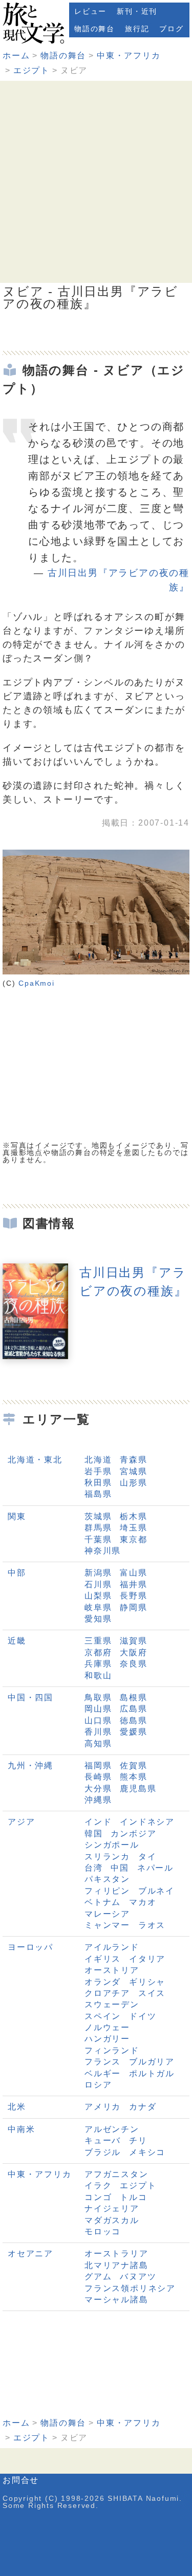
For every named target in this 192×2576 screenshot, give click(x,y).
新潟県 (98, 1573)
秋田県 (98, 1483)
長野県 (133, 1596)
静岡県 (133, 1607)
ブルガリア (152, 2062)
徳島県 (133, 1720)
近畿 (17, 1641)
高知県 (98, 1744)
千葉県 (98, 1539)
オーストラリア (116, 2253)
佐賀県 (133, 1766)
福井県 (133, 1584)
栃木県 (133, 1516)
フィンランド (112, 2050)
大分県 (98, 1789)
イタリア (147, 1959)
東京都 (133, 1539)
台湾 (94, 1868)
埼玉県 (133, 1528)
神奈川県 (103, 1551)
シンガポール (112, 1845)
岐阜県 (98, 1607)
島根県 (133, 1697)
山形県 (133, 1483)
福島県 (98, 1494)
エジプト (31, 70)
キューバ (103, 2140)
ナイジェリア (112, 2208)
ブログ (171, 29)
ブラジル (103, 2152)
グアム (98, 2277)
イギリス (103, 1959)
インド (98, 1822)
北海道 (98, 1460)
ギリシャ (147, 1982)
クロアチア (107, 1993)
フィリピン (107, 1891)
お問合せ (21, 2480)
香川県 (98, 1732)
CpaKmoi (37, 983)
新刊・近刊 (137, 11)
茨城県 (98, 1516)
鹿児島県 (138, 1789)
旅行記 (137, 29)
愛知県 (98, 1619)
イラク (98, 2185)
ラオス (152, 1925)
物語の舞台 (94, 29)
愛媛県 (133, 1732)
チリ (138, 2140)
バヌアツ (138, 2277)
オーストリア (112, 1970)
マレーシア (107, 1914)
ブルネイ (156, 1891)
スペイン (103, 2016)
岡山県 (98, 1709)
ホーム (16, 55)
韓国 (94, 1834)
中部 (17, 1573)
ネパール (155, 1868)
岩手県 (98, 1471)
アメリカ (103, 2107)
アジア (21, 1822)
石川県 (98, 1584)
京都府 (98, 1652)
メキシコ (147, 2152)
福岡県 (98, 1766)
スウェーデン (112, 2004)
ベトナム (103, 1902)
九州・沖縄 (30, 1766)
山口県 (98, 1720)
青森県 (133, 1460)
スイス (152, 1993)
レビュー (90, 11)
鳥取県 (98, 1697)
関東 (17, 1516)
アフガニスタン (116, 2174)
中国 (120, 1868)
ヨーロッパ (30, 1947)
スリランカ (107, 1857)
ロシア (98, 2085)
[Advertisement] (96, 182)
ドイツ (143, 2016)
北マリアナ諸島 (116, 2265)
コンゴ (98, 2197)
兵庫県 (98, 1664)
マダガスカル (112, 2220)
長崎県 (98, 1777)
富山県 (133, 1573)
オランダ (103, 1982)
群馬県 (98, 1528)
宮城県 (133, 1471)
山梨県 (98, 1596)
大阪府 (133, 1652)
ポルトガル (152, 2073)
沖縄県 (98, 1800)
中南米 (21, 2129)
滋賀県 (133, 1641)
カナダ (143, 2107)
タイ (147, 1857)
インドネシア (147, 1822)
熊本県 (133, 1777)
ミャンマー (107, 1925)
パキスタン (107, 1879)
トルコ (133, 2197)
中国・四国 (30, 1697)
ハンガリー (107, 2039)
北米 (17, 2107)
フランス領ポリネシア (130, 2288)
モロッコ (103, 2231)
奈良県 (133, 1664)
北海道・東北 (35, 1460)
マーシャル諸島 (116, 2300)
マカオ (143, 1902)
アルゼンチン (112, 2129)
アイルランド (112, 1947)
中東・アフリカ (129, 55)
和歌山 (98, 1675)
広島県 (133, 1709)
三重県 (98, 1641)
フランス (103, 2062)
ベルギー (103, 2073)
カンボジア (133, 1834)
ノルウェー (107, 2027)
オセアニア (30, 2253)
